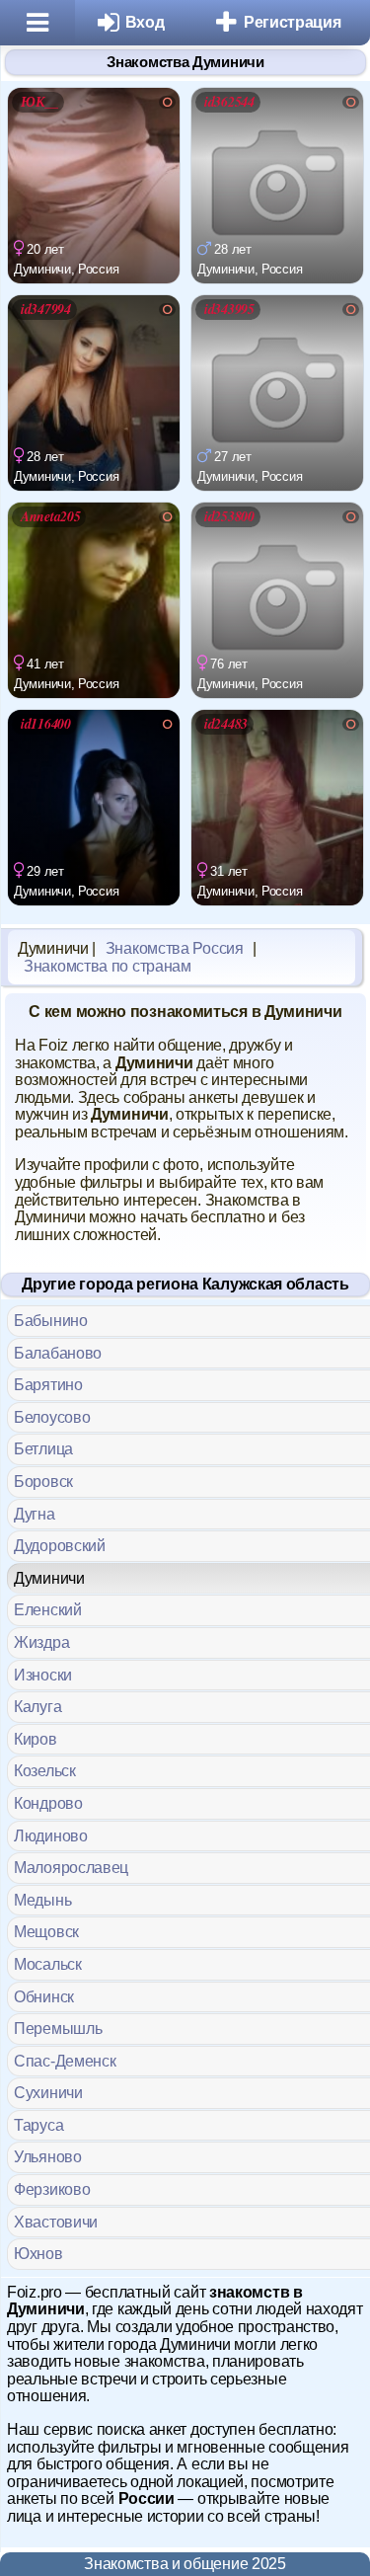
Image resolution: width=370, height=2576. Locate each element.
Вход (145, 22)
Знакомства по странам (108, 966)
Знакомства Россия (175, 948)
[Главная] (37, 23)
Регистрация (293, 22)
